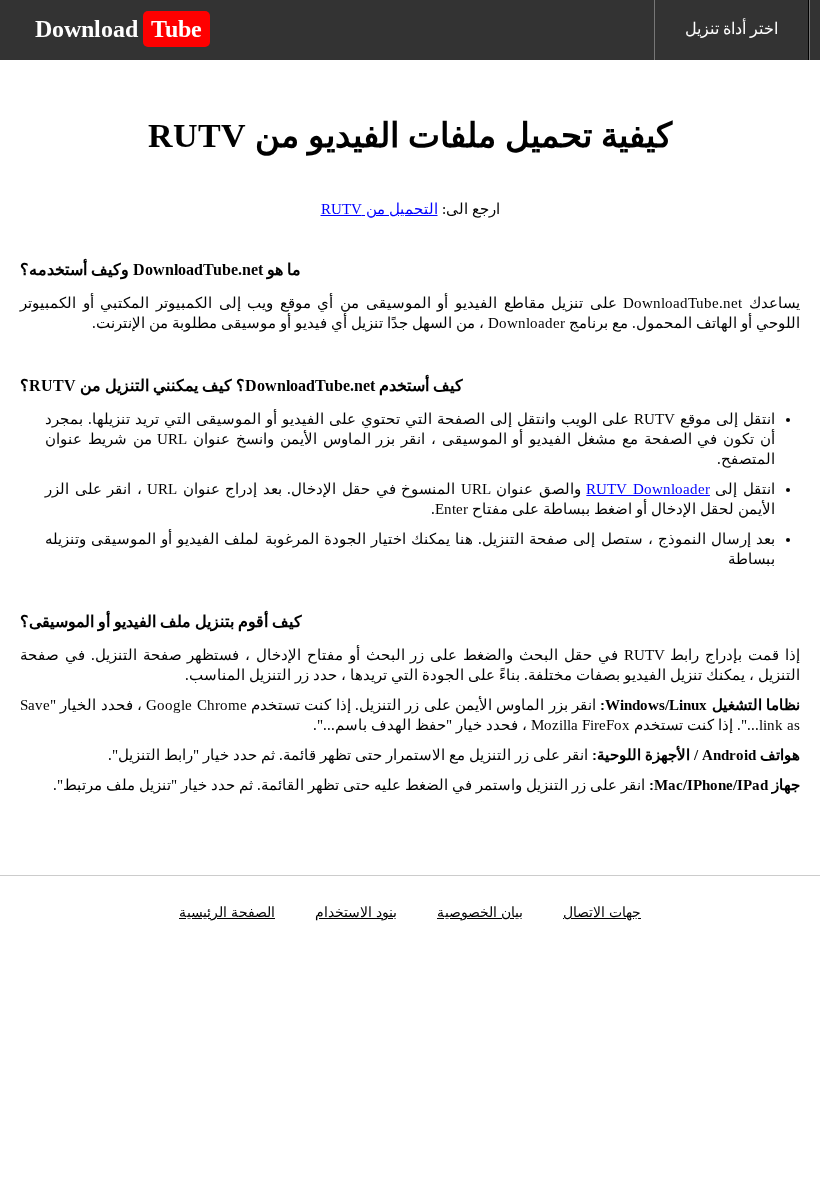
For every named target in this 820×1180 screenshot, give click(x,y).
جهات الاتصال (602, 912)
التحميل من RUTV (379, 209)
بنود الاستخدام (356, 912)
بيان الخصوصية (480, 912)
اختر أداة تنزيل (731, 28)
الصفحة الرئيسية (227, 912)
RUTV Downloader (648, 489)
